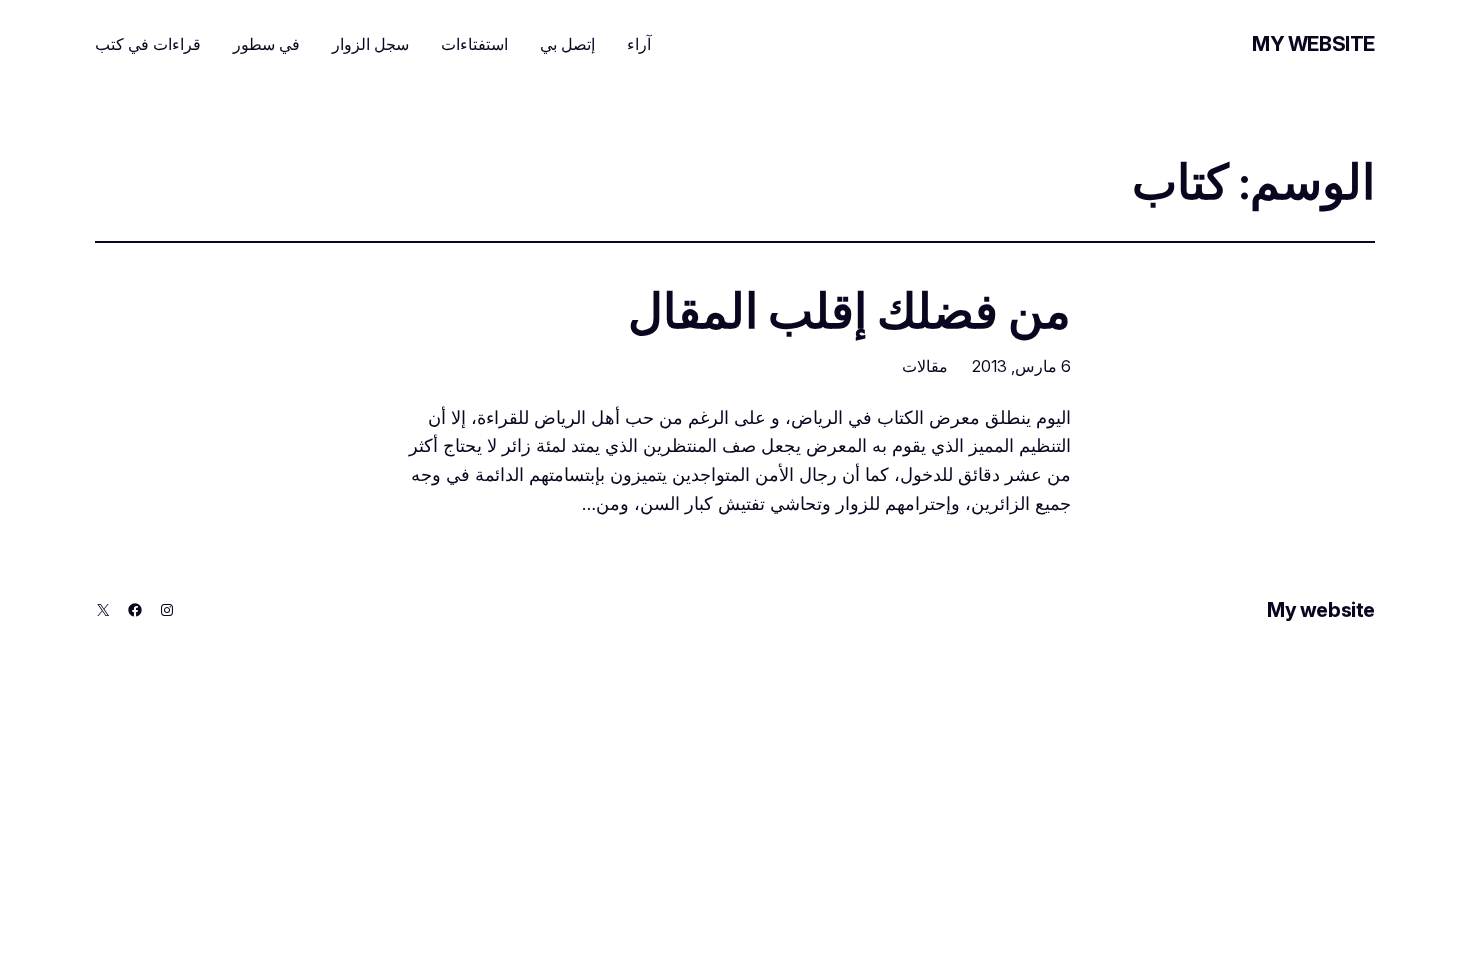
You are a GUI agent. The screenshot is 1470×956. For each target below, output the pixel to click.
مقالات (925, 366)
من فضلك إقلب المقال (849, 310)
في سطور (266, 44)
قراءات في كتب (148, 44)
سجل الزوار (370, 44)
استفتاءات (474, 44)
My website (1313, 44)
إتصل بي (567, 44)
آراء (639, 44)
